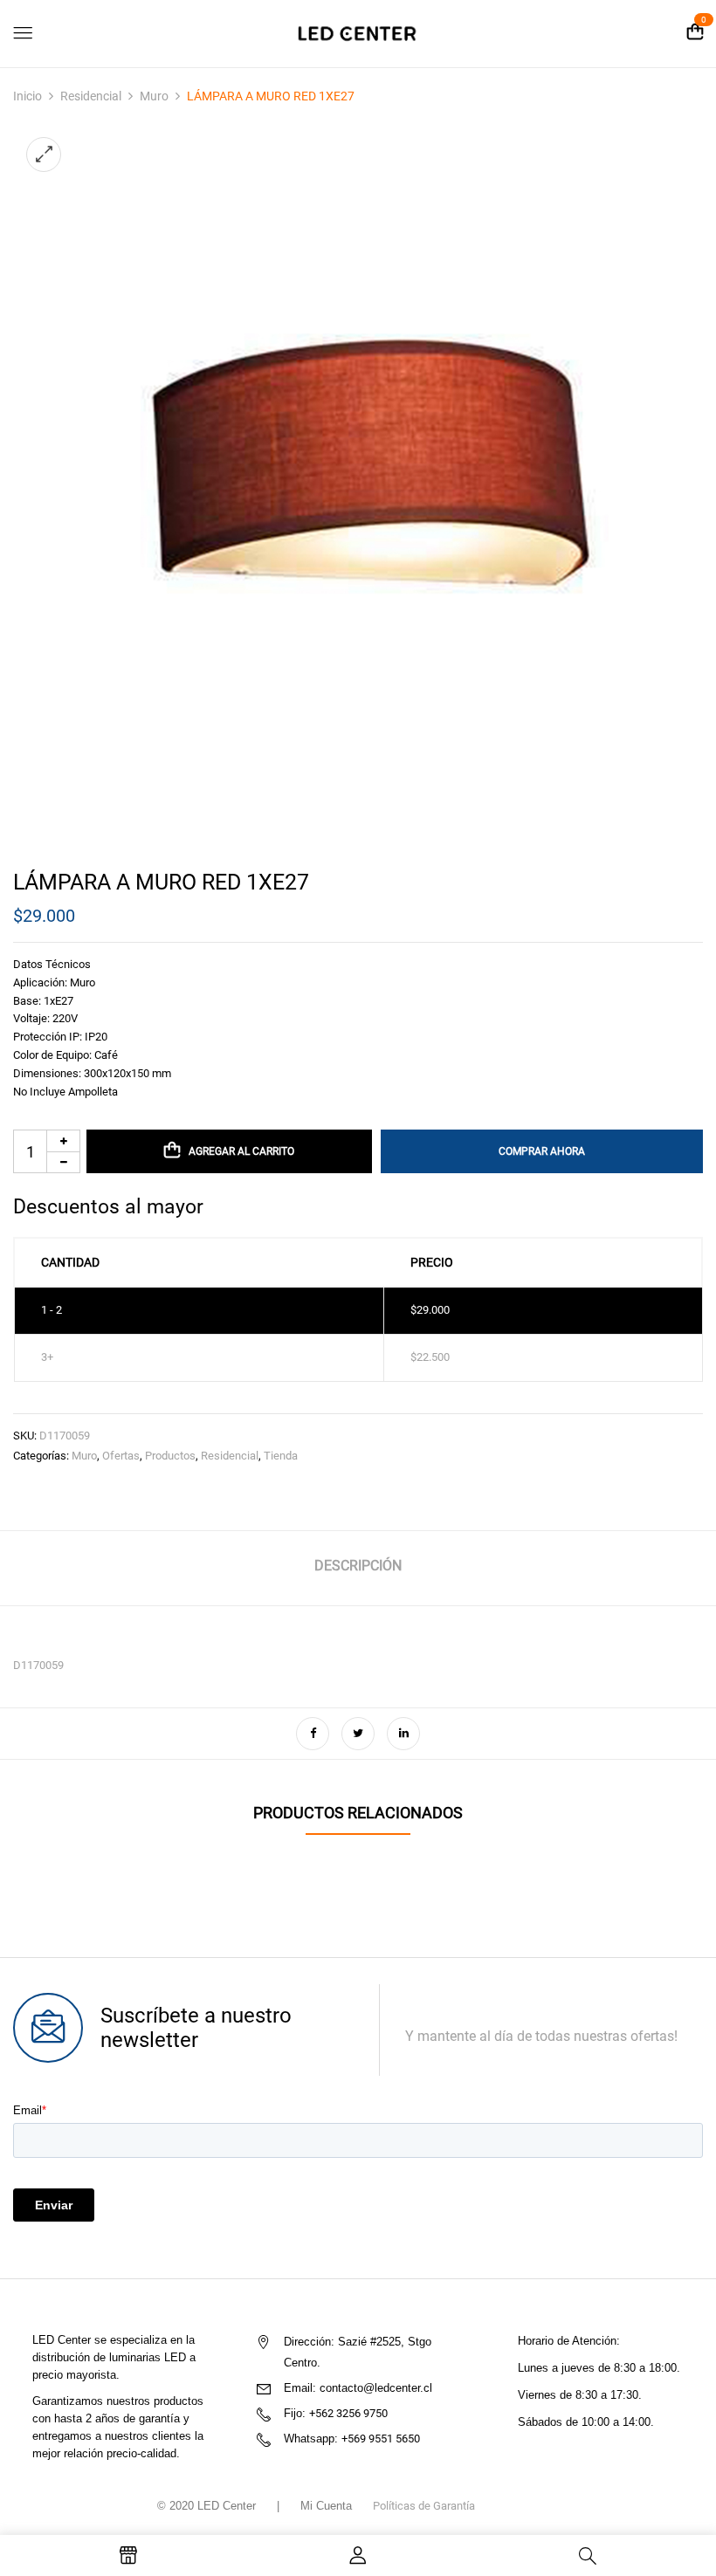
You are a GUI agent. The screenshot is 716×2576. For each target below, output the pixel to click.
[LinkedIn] (403, 1734)
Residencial (91, 96)
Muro (154, 96)
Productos (170, 1456)
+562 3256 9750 (348, 2413)
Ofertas (121, 1456)
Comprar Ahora (542, 1151)
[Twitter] (358, 1734)
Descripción (358, 1566)
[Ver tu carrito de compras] (695, 33)
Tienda (281, 1456)
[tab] (358, 1568)
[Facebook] (313, 1734)
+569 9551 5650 (381, 2439)
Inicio (28, 96)
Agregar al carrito (241, 1151)
